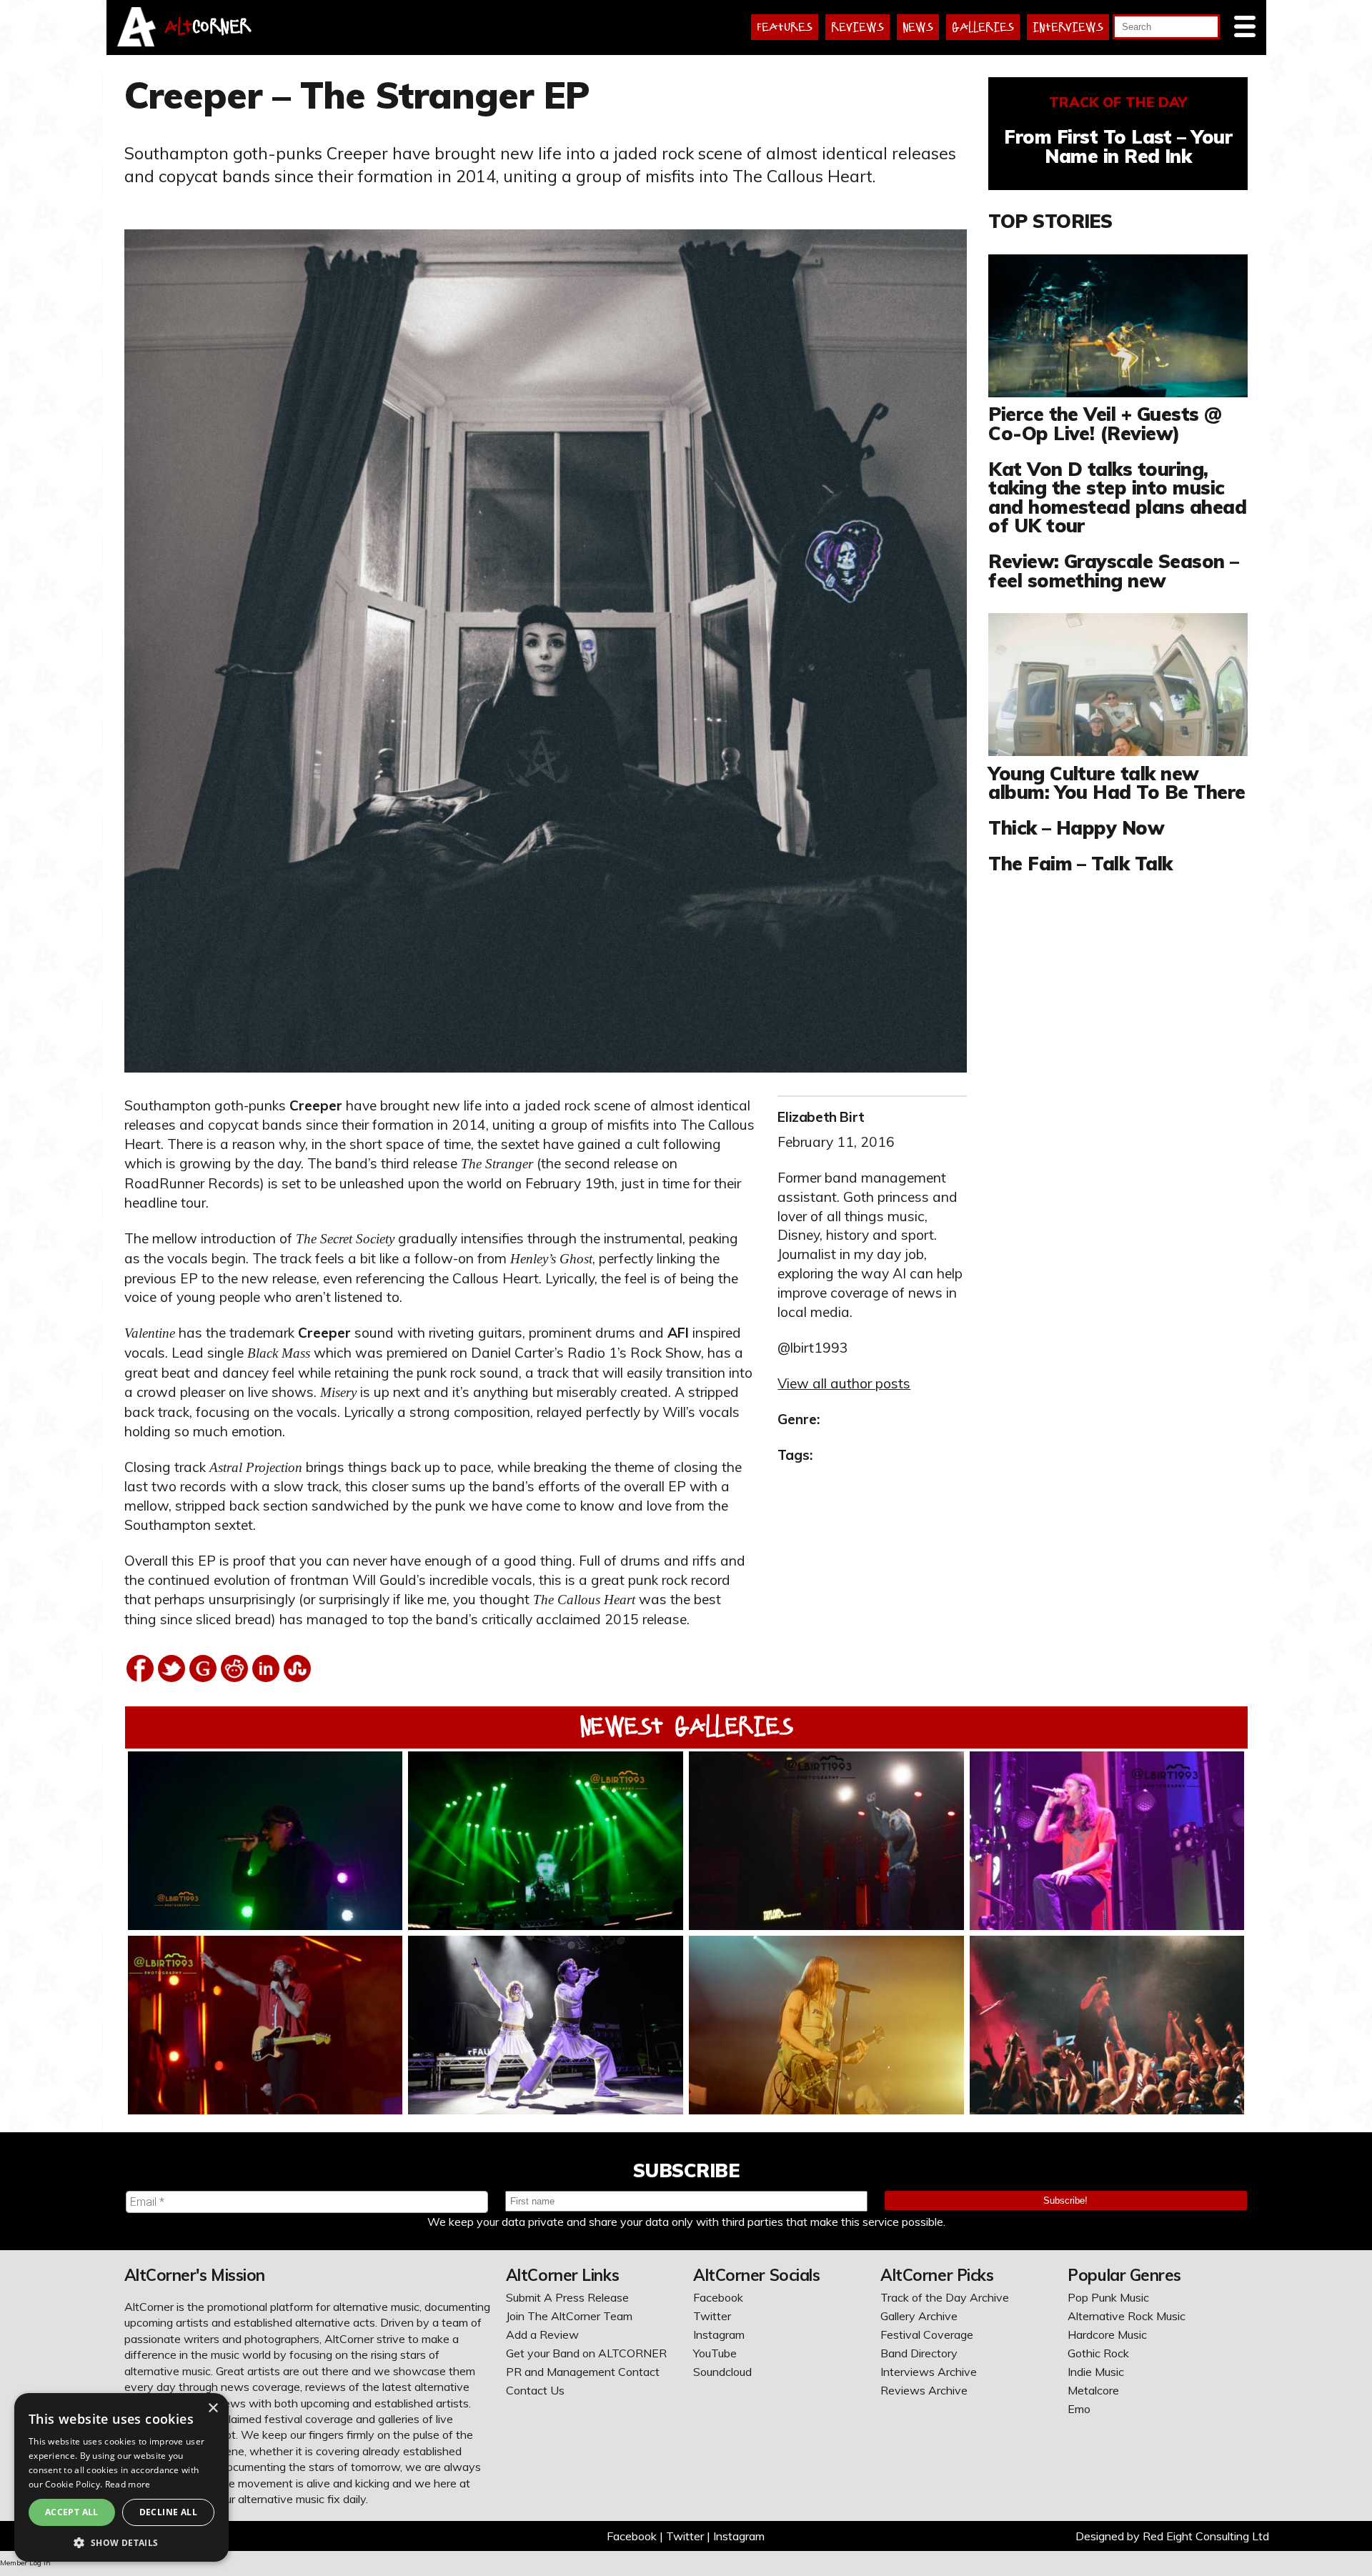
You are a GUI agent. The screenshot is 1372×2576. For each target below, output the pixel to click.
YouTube (715, 2353)
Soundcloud (722, 2372)
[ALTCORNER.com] (137, 42)
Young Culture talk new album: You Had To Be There (1117, 782)
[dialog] (121, 2477)
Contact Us (535, 2390)
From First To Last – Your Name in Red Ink (1118, 146)
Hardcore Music (1107, 2334)
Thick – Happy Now (1076, 827)
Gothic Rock (1098, 2353)
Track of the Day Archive (945, 2297)
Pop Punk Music (1108, 2297)
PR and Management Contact (583, 2372)
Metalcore (1093, 2390)
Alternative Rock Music (1127, 2316)
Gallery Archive (919, 2316)
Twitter (712, 2316)
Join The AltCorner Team (569, 2316)
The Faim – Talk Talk (1080, 863)
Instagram (719, 2334)
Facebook (718, 2297)
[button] (121, 2541)
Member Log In (25, 2563)
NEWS (918, 27)
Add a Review (542, 2334)
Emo (1079, 2409)
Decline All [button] (168, 2512)
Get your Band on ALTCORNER (586, 2353)
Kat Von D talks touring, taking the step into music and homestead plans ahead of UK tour (1117, 497)
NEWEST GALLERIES (686, 1726)
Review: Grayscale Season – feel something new (1113, 570)
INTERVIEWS (1068, 27)
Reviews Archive (924, 2390)
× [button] (213, 2408)
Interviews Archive (929, 2372)
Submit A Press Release (567, 2297)
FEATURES (785, 27)
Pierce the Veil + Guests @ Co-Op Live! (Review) (1105, 423)
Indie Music (1096, 2372)
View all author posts (844, 1383)
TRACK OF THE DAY (1118, 102)
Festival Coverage (927, 2334)
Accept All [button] (72, 2512)
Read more (128, 2484)
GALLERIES (983, 27)
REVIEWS (857, 27)
